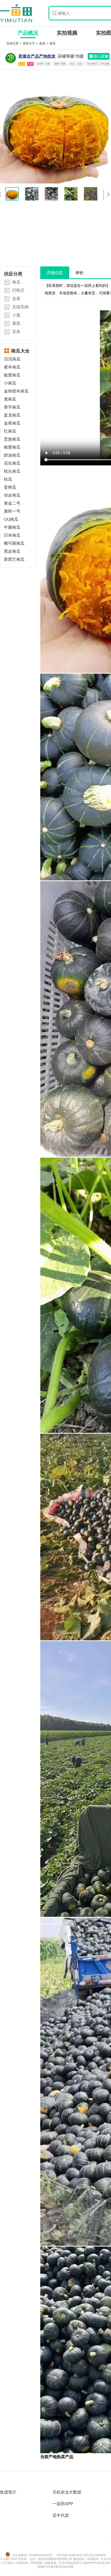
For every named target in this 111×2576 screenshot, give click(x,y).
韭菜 (16, 298)
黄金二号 (12, 503)
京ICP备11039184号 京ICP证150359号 (81, 2555)
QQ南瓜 (11, 519)
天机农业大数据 (67, 2492)
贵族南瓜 (12, 439)
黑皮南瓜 (12, 551)
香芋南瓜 (12, 407)
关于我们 (9, 2563)
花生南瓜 (12, 463)
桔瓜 (8, 479)
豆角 (16, 332)
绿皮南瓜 (12, 495)
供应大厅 (29, 43)
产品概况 (28, 33)
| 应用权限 (36, 2563)
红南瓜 (10, 431)
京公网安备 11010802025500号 (33, 2555)
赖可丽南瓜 (14, 543)
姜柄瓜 (10, 487)
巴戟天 (18, 290)
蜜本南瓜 (12, 367)
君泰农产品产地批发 (37, 56)
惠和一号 (12, 511)
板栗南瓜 (12, 375)
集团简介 (8, 2492)
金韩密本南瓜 (16, 391)
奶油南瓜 (12, 455)
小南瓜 (10, 383)
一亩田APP (63, 2504)
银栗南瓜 (12, 447)
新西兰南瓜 (14, 559)
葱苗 (16, 323)
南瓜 (53, 43)
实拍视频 (67, 33)
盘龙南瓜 (12, 415)
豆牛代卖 (61, 2515)
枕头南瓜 (12, 471)
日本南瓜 (12, 535)
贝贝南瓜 (12, 359)
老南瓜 (10, 399)
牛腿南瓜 (12, 527)
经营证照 (23, 2563)
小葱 (16, 315)
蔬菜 (43, 43)
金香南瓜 (12, 423)
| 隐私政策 (50, 2563)
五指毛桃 (20, 307)
